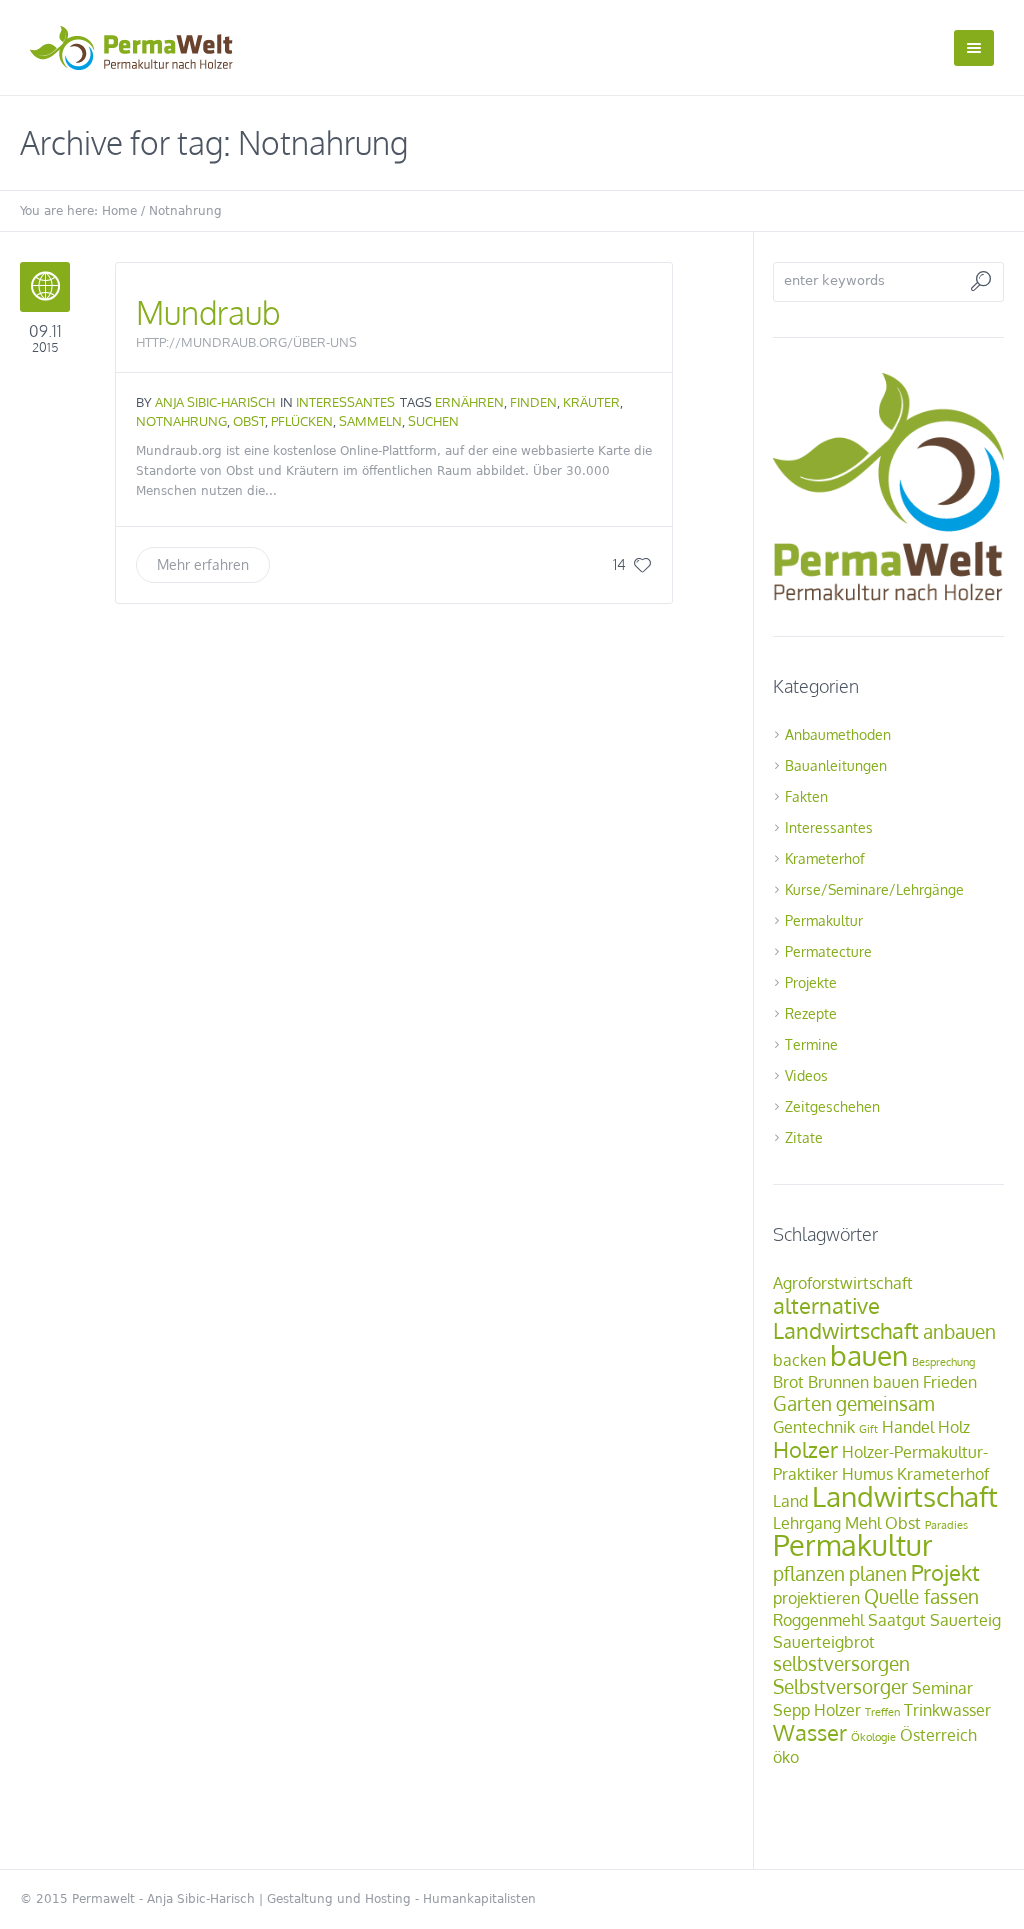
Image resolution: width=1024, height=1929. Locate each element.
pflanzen (809, 1573)
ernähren (469, 402)
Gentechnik (814, 1427)
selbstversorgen (841, 1663)
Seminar (942, 1688)
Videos (806, 1075)
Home (119, 211)
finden (533, 402)
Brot (788, 1382)
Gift (868, 1429)
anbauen (959, 1331)
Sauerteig (965, 1620)
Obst (249, 421)
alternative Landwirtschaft (846, 1317)
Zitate (804, 1137)
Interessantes (345, 402)
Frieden (950, 1382)
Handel (908, 1427)
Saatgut (897, 1620)
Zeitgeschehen (832, 1106)
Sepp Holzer (817, 1710)
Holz (954, 1427)
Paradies (946, 1525)
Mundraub (208, 312)
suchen (433, 421)
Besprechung (943, 1362)
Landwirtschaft (905, 1496)
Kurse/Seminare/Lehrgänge (874, 889)
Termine (811, 1044)
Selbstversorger (840, 1686)
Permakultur (824, 920)
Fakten (806, 796)
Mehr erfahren (203, 564)
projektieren (816, 1598)
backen (799, 1360)
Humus (867, 1474)
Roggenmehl (818, 1620)
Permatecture (828, 951)
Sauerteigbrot (824, 1642)
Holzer (805, 1449)
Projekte (811, 982)
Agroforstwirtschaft (843, 1283)
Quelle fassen (921, 1596)
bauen (869, 1355)
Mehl (863, 1523)
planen (878, 1573)
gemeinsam (885, 1403)
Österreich (938, 1735)
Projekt (945, 1572)
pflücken (302, 421)
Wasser (810, 1732)
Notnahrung (181, 421)
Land (790, 1501)
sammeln (370, 421)
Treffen (882, 1712)
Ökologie (873, 1737)
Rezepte (811, 1013)
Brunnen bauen (863, 1382)
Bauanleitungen (836, 765)
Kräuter (591, 402)
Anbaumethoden (838, 734)
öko (786, 1757)
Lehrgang (807, 1523)
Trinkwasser (947, 1710)
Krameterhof (825, 858)
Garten (802, 1403)
